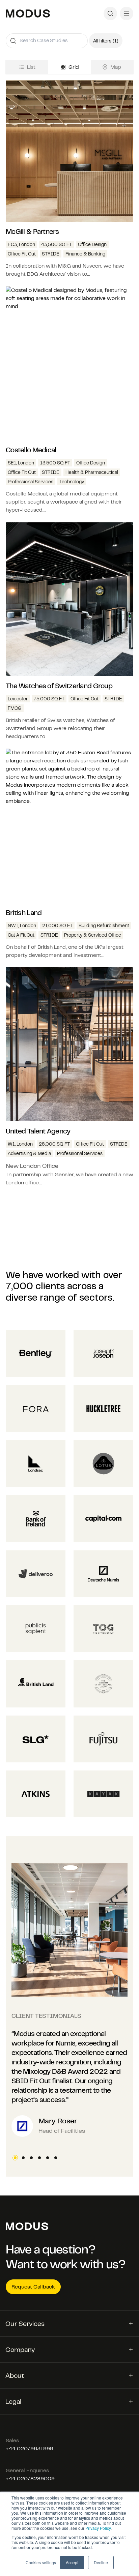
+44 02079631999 (30, 2448)
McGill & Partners (32, 231)
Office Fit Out (22, 254)
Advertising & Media (29, 1153)
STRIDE (51, 254)
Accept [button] (72, 2562)
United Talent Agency (38, 1131)
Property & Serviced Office (93, 935)
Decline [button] (101, 2562)
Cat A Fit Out (21, 935)
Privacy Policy (98, 2528)
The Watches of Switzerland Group (59, 686)
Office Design (92, 244)
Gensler (64, 1174)
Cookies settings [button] (41, 2562)
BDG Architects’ (46, 274)
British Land (24, 913)
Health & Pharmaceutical (92, 472)
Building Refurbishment (104, 926)
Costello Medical (31, 450)
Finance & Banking (85, 254)
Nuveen (92, 266)
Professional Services (31, 482)
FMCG (15, 708)
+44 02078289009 (30, 2478)
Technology (72, 482)
